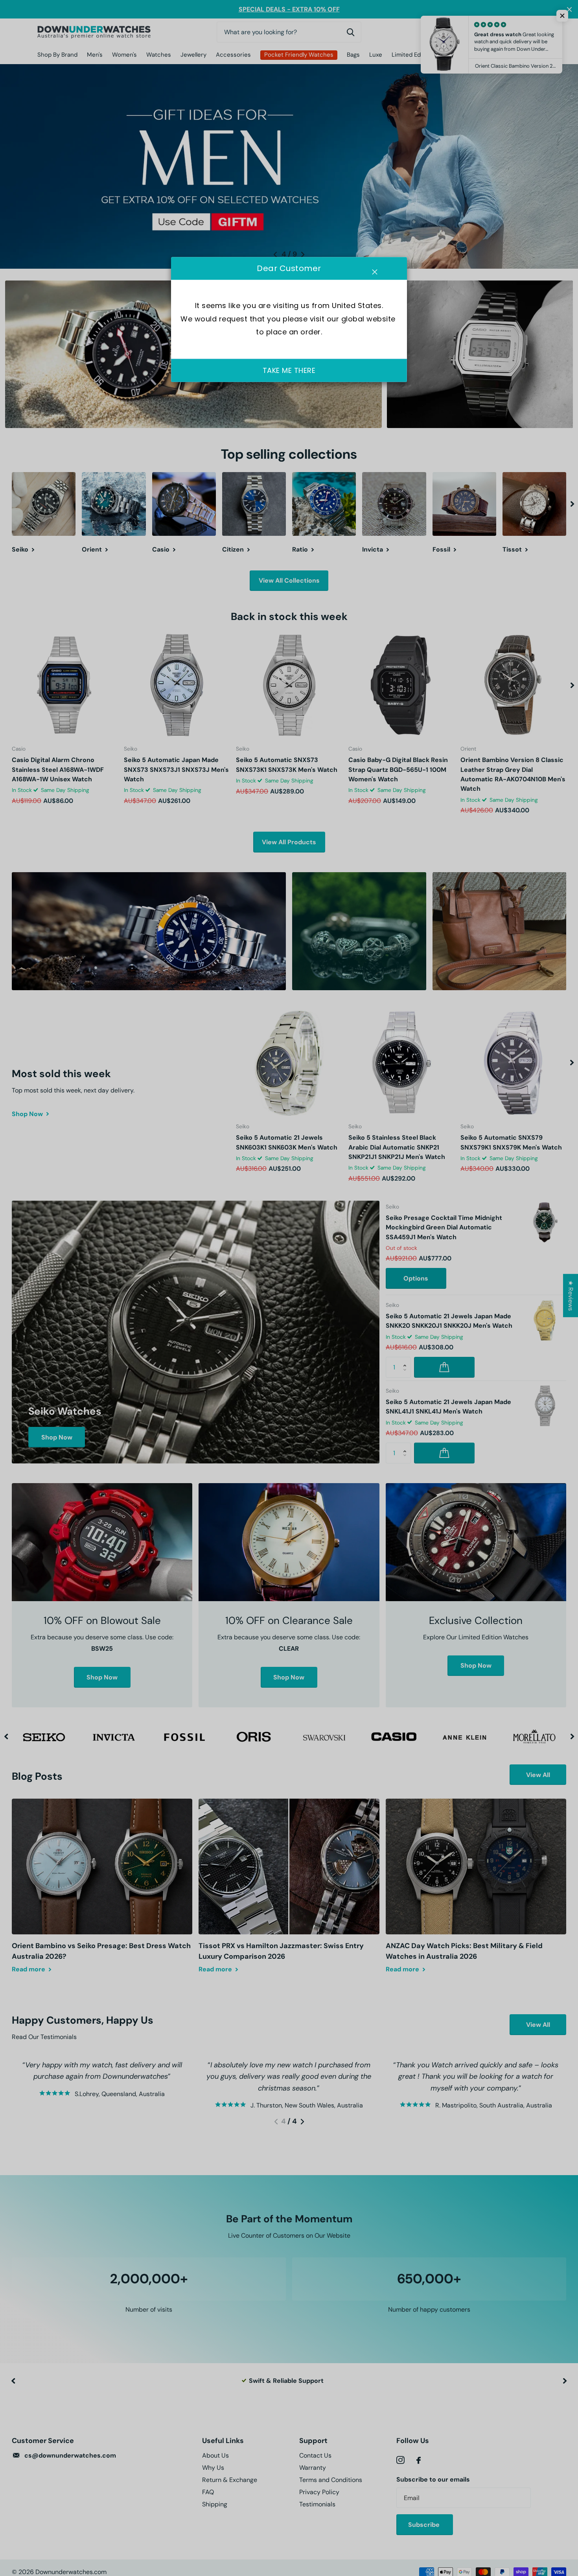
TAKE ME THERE (289, 370)
